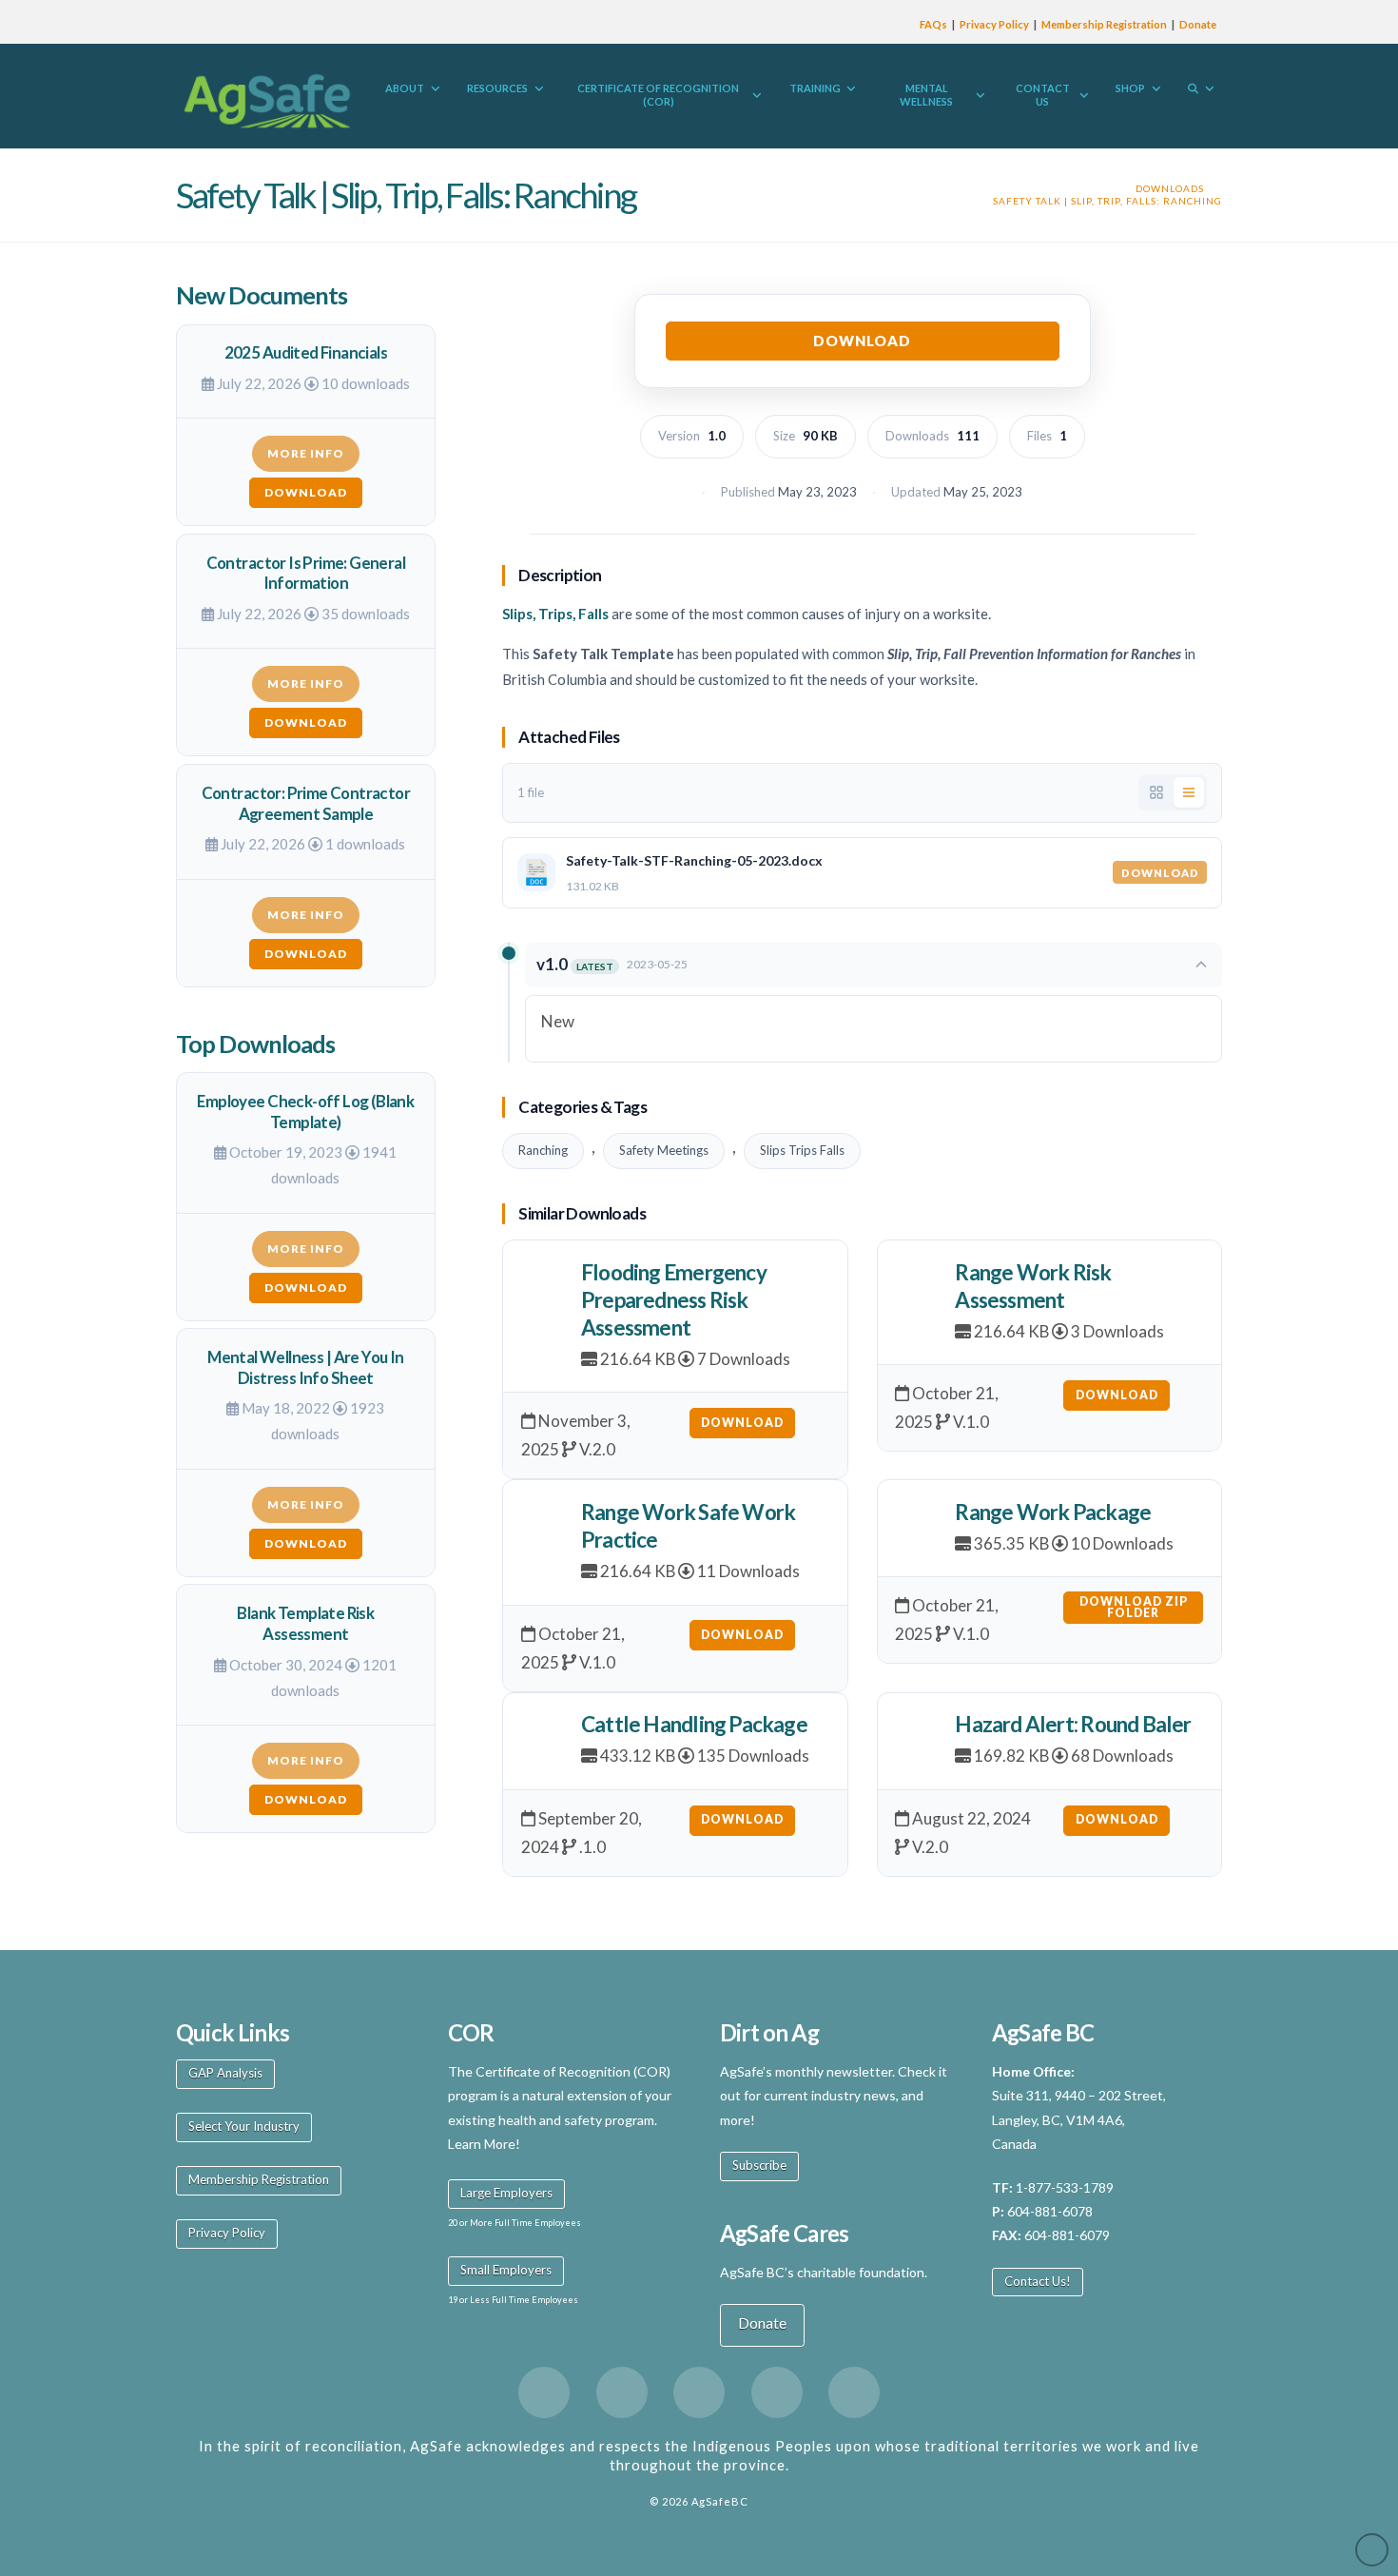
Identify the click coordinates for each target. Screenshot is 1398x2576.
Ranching (543, 1150)
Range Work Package (1053, 1512)
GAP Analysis (225, 2073)
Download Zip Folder (1134, 1607)
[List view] (1189, 792)
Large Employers (506, 2193)
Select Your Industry (244, 2126)
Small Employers (506, 2270)
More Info (306, 453)
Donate (1198, 24)
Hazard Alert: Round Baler (1073, 1724)
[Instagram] (854, 2392)
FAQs (933, 24)
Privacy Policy (994, 24)
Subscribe (759, 2165)
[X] (622, 2392)
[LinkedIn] (699, 2392)
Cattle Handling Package (694, 1724)
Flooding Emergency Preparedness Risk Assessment (674, 1300)
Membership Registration (1104, 24)
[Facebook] (544, 2392)
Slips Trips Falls (802, 1150)
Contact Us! (1038, 2281)
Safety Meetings (664, 1150)
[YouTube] (777, 2392)
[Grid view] (1156, 792)
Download (862, 341)
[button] (874, 965)
